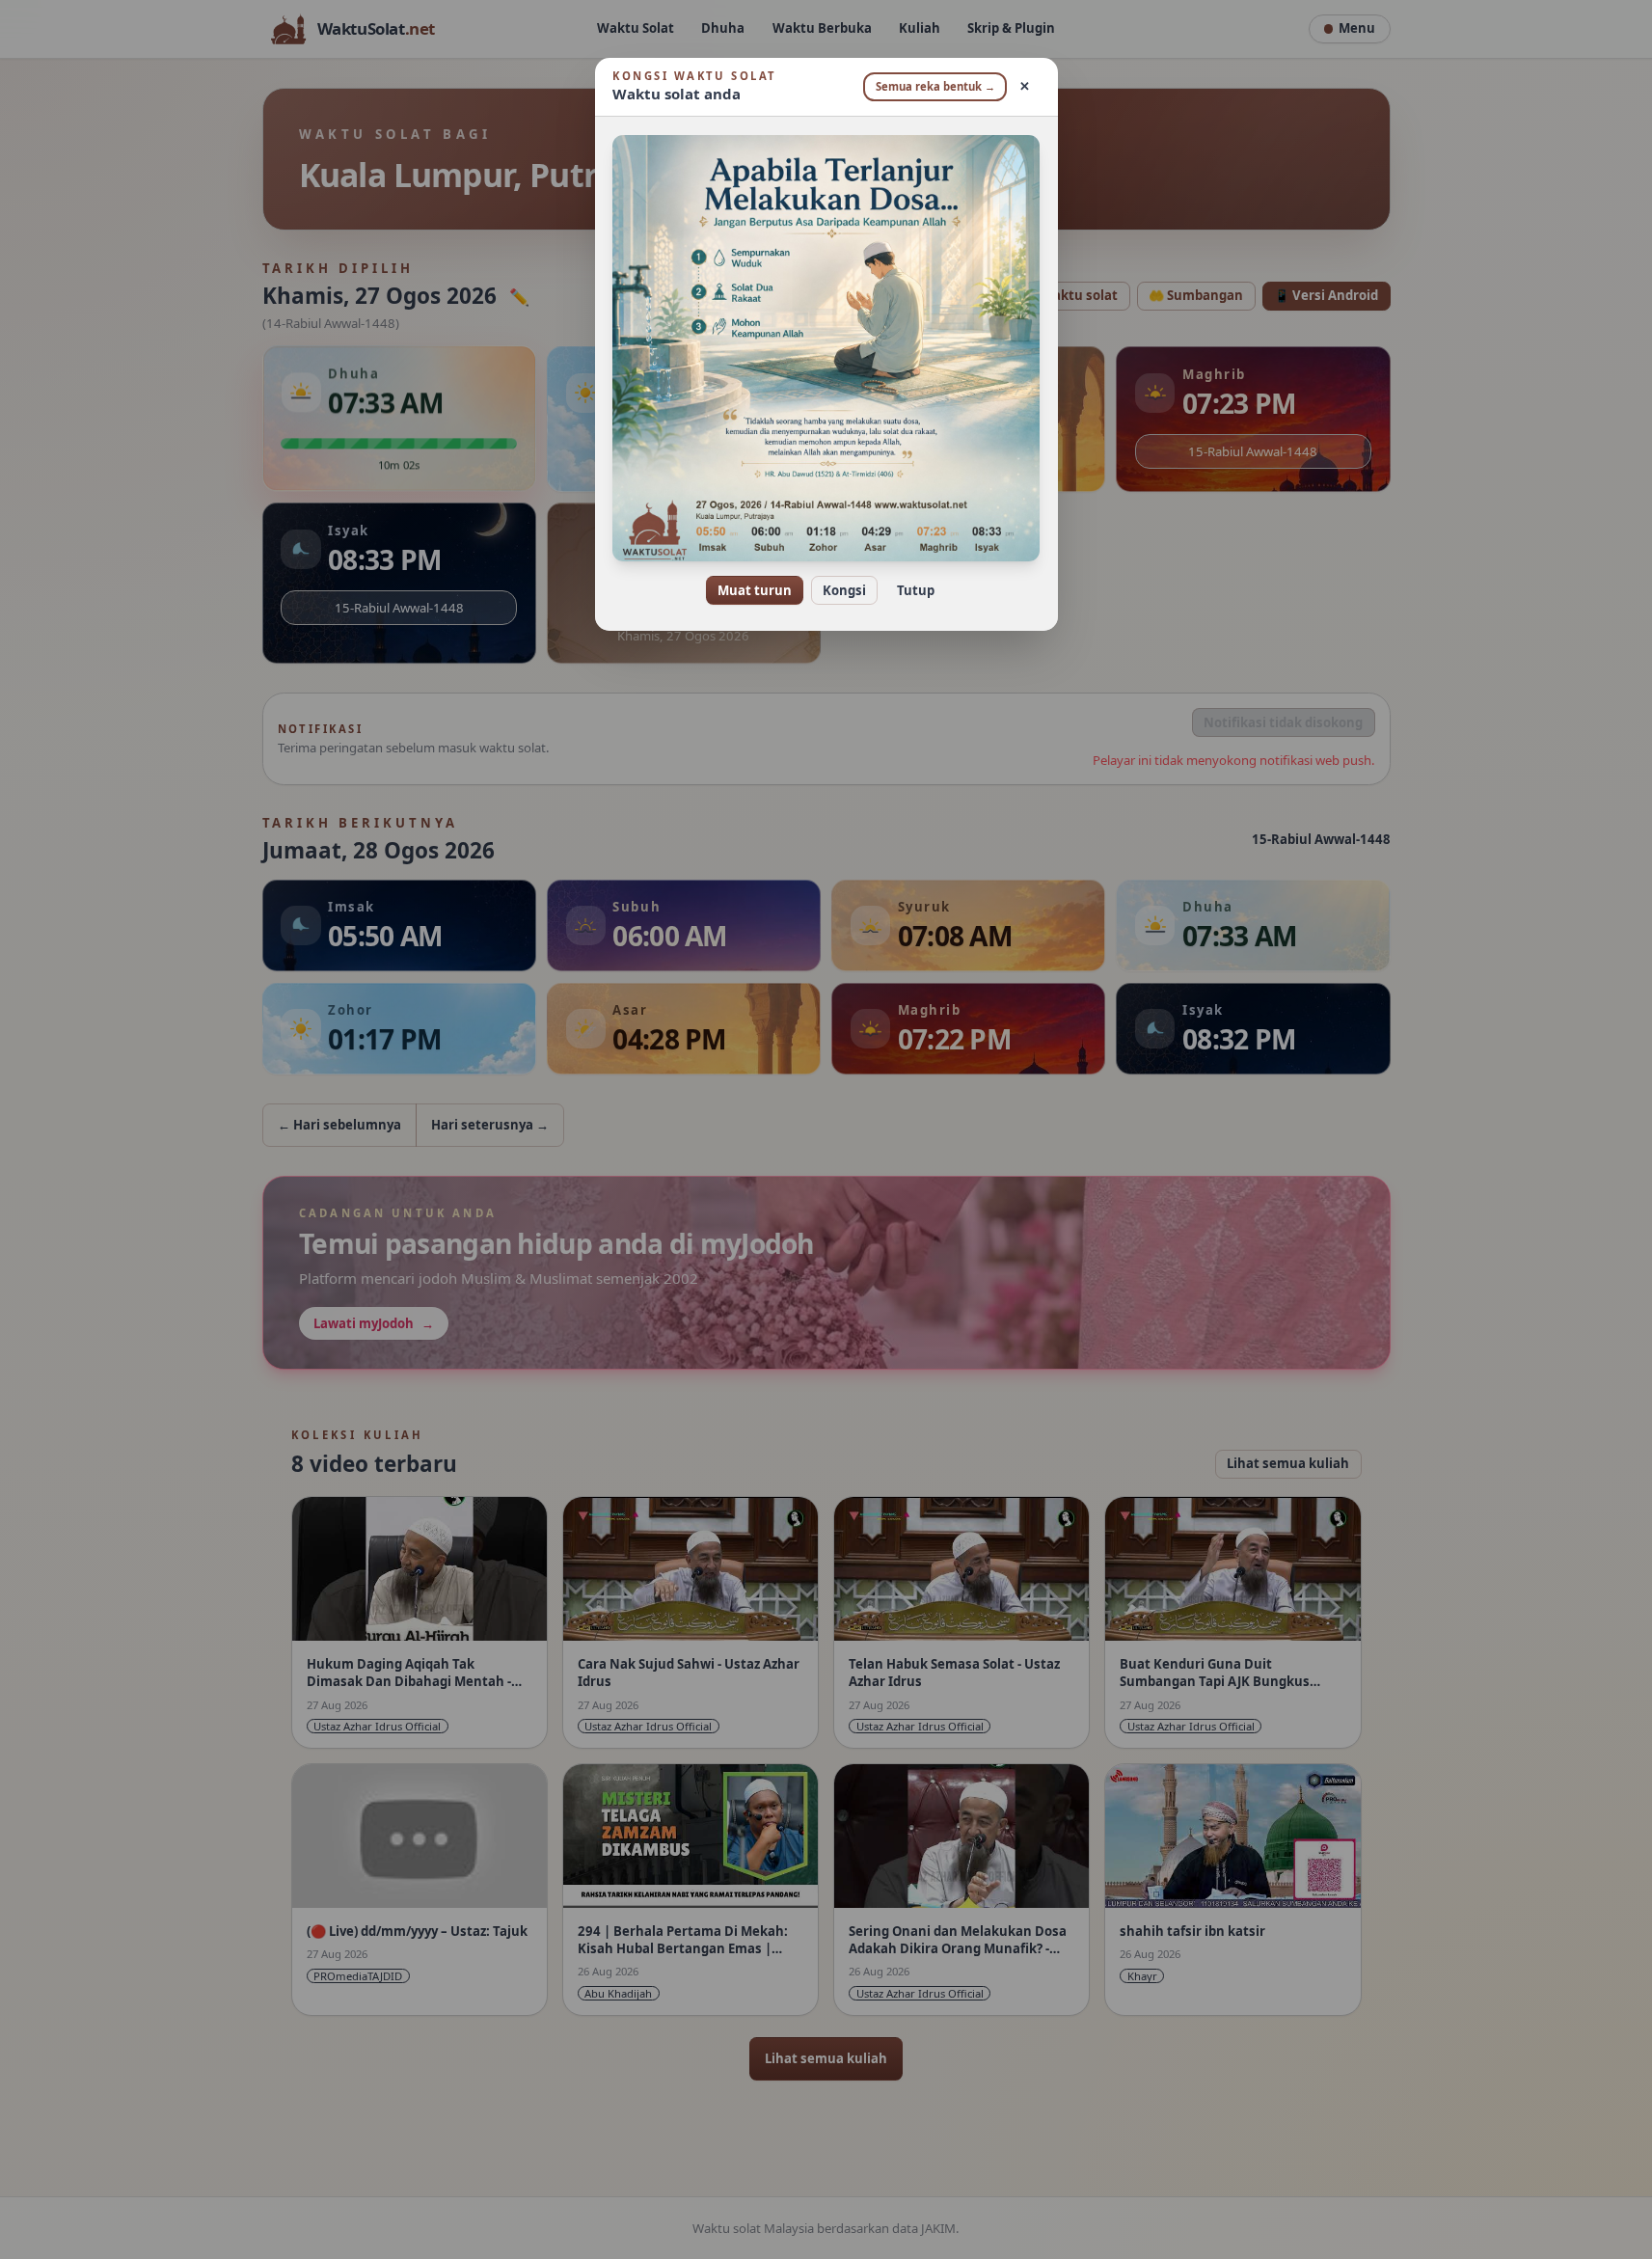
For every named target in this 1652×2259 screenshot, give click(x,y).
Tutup (916, 590)
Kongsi (844, 590)
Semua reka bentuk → (935, 86)
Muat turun (755, 590)
